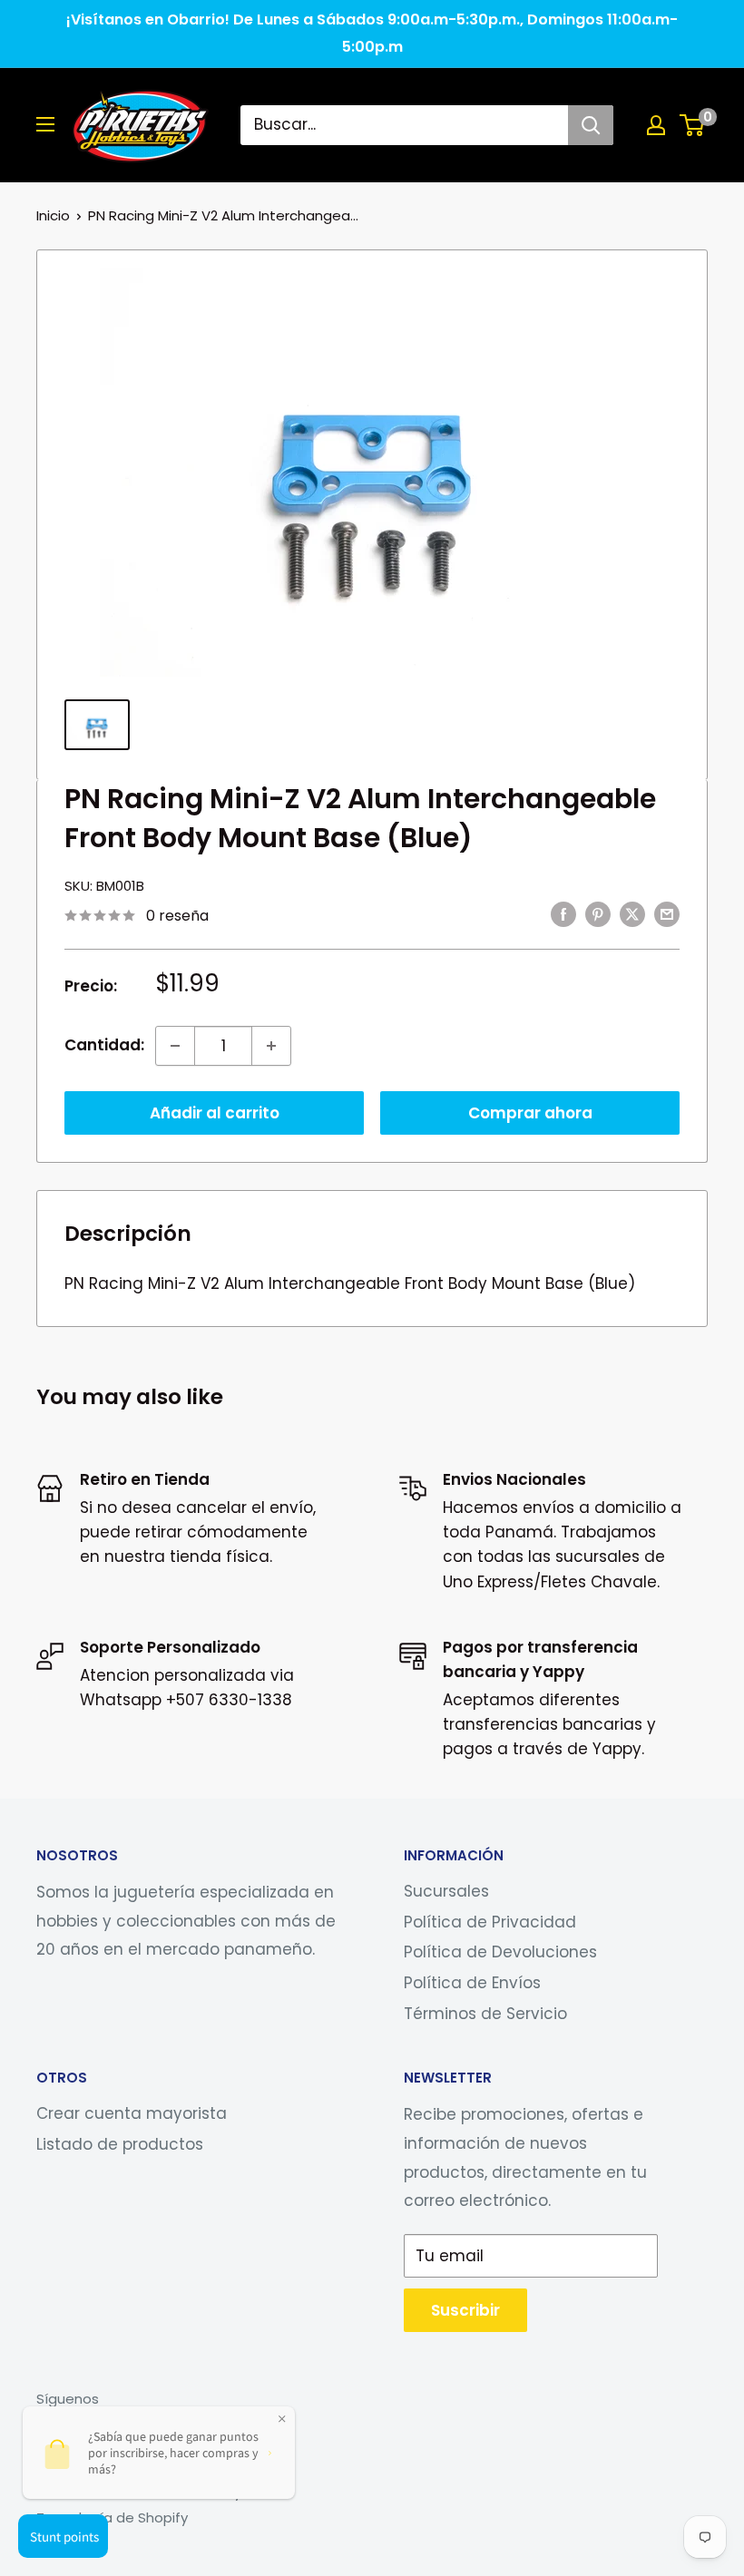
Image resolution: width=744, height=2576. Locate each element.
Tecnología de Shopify (112, 2517)
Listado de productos (120, 2144)
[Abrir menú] (45, 124)
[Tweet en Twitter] (632, 914)
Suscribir (465, 2310)
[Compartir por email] (667, 914)
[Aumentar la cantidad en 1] (271, 1046)
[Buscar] (591, 125)
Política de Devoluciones (500, 1952)
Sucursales (446, 1891)
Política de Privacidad (490, 1922)
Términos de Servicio (485, 2014)
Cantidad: (104, 1045)
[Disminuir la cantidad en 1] (175, 1046)
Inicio (53, 215)
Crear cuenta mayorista (132, 2113)
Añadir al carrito (215, 1113)
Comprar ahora (530, 1113)
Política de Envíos (472, 1983)
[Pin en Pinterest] (598, 914)
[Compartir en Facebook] (563, 914)
